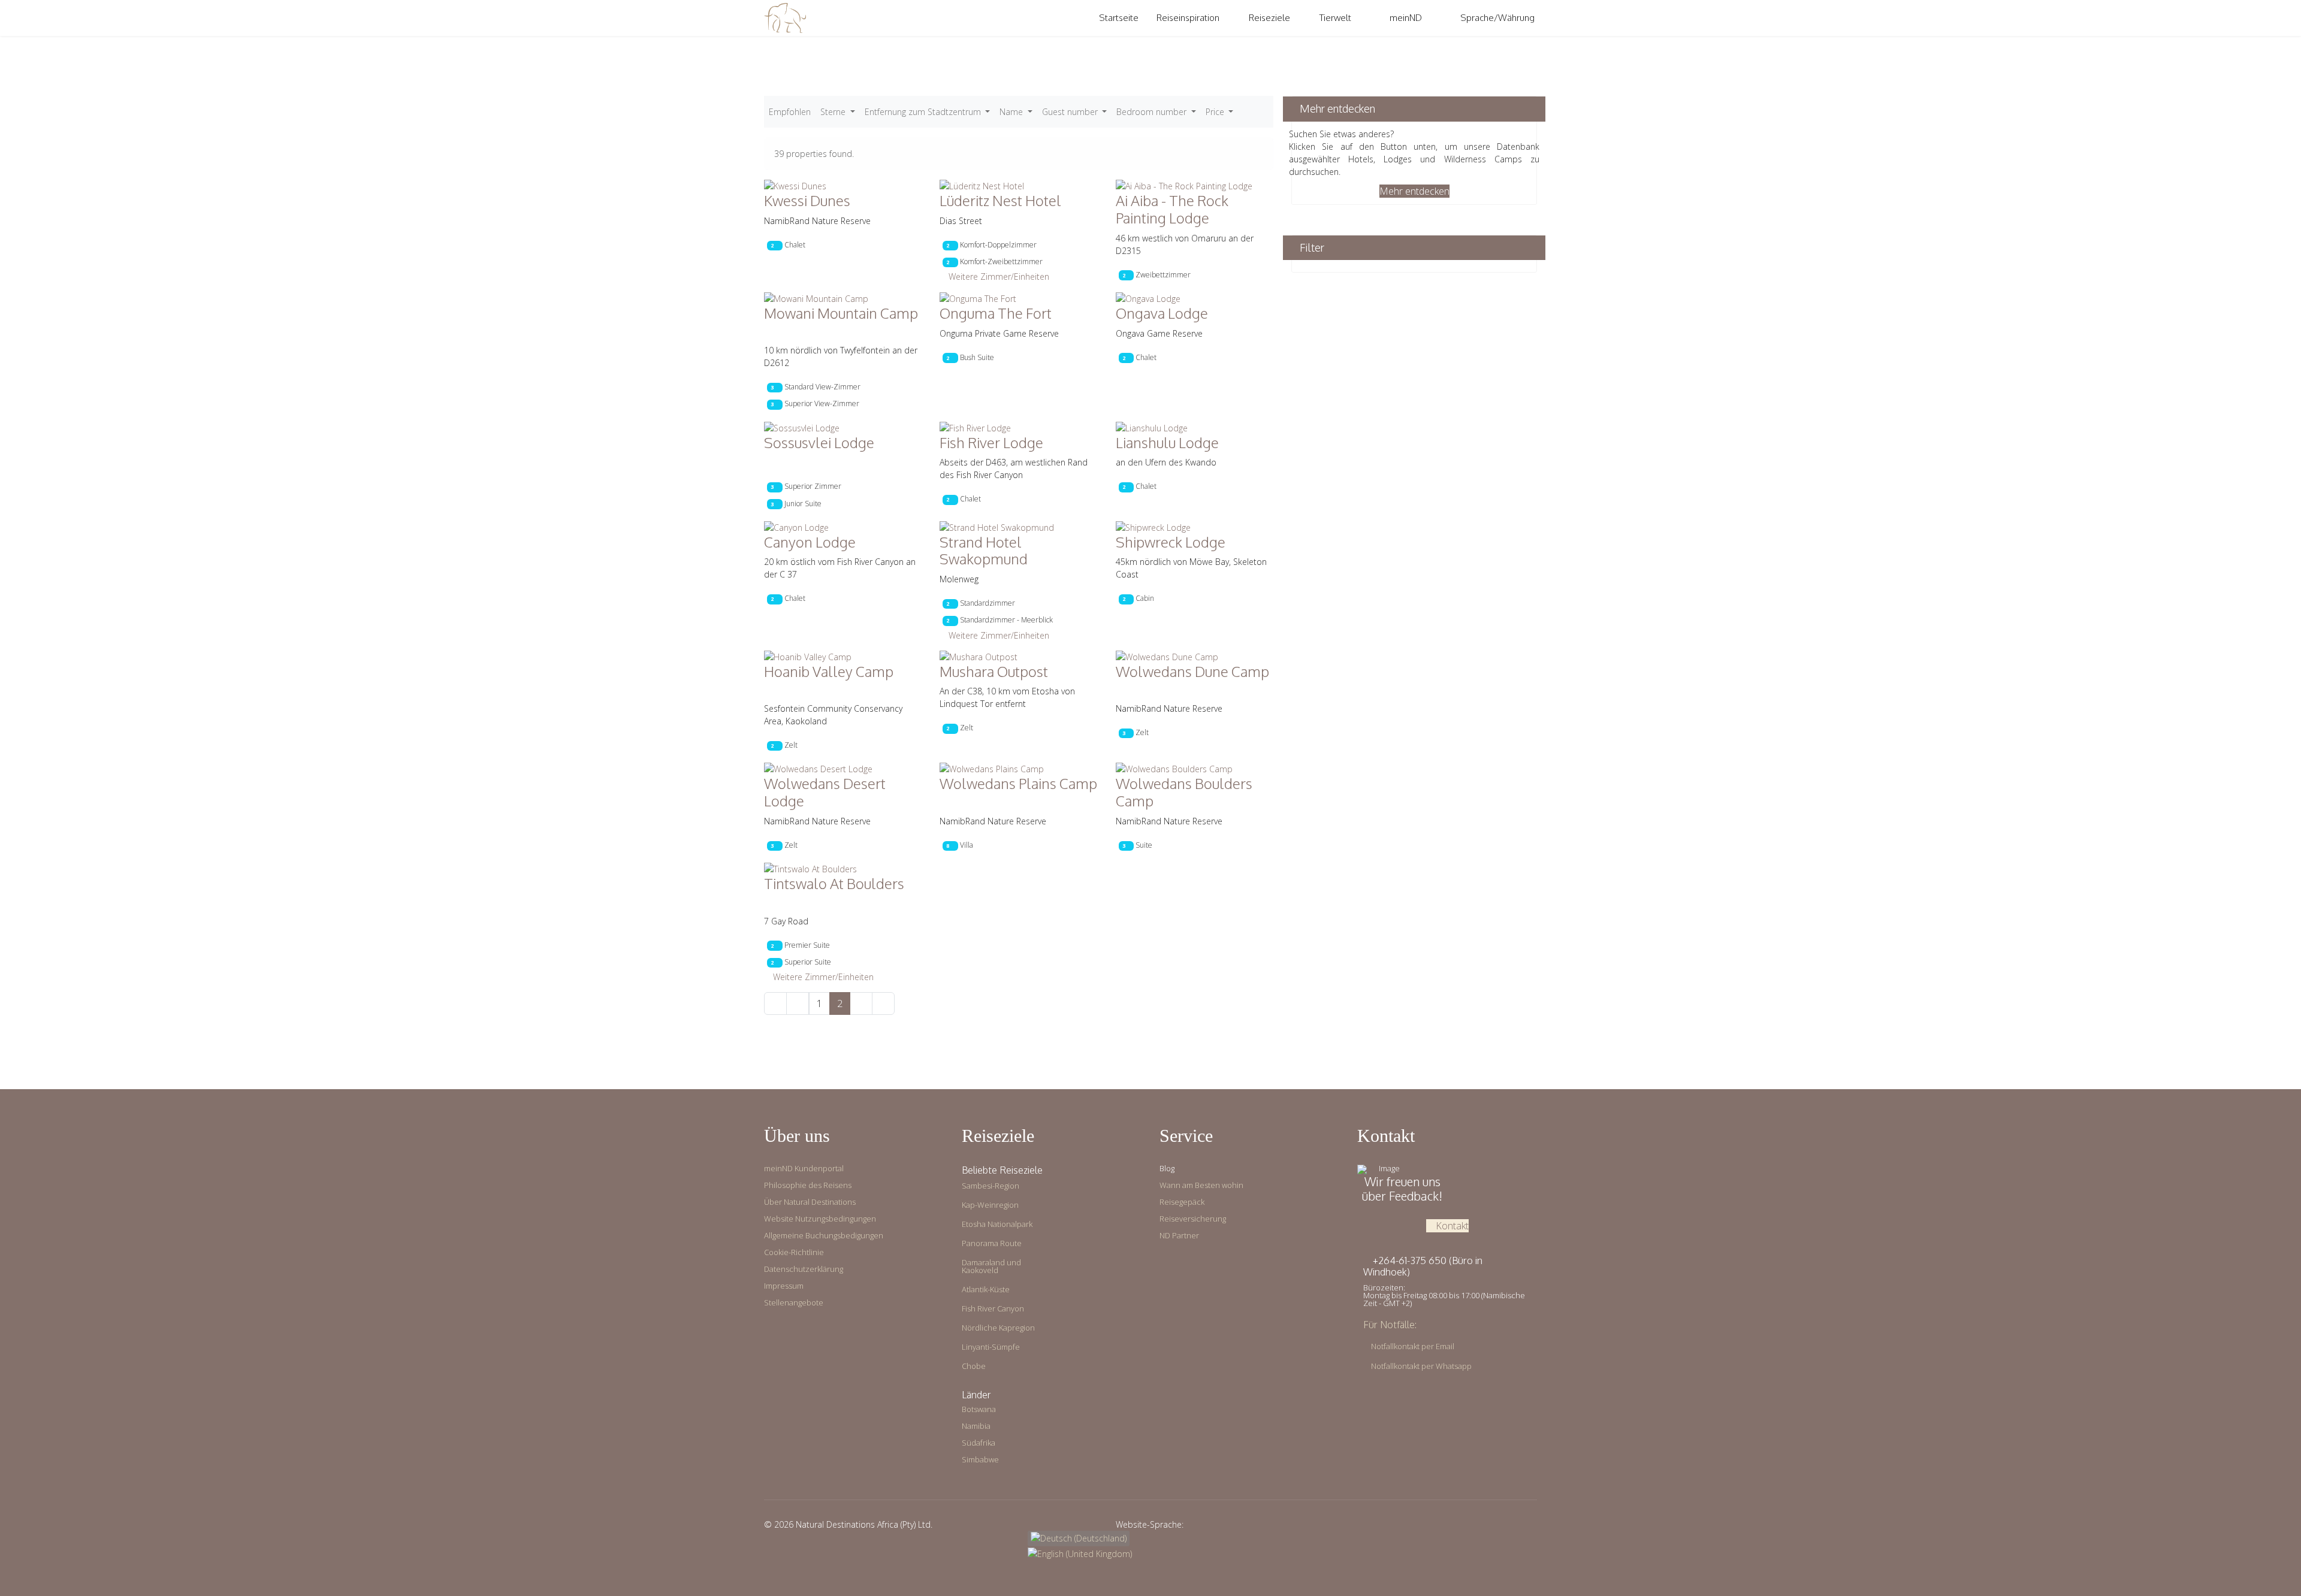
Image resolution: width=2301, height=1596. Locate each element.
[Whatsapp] (1534, 1524)
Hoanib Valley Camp (830, 671)
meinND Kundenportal (804, 1169)
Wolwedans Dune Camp (1192, 671)
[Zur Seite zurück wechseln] (798, 1003)
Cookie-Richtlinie (794, 1252)
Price (1216, 112)
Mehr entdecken (1414, 191)
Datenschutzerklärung (804, 1269)
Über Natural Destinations (810, 1202)
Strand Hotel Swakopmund (985, 551)
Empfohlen (790, 112)
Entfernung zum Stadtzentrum (924, 112)
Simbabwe (980, 1460)
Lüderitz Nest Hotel (1002, 200)
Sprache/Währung (1497, 18)
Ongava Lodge (1163, 313)
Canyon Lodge (811, 542)
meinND (1405, 18)
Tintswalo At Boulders (836, 883)
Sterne (834, 112)
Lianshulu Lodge (1169, 442)
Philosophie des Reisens (808, 1185)
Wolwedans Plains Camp (1018, 783)
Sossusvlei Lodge (821, 442)
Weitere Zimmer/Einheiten (998, 276)
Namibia (976, 1426)
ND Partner (1179, 1236)
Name (1012, 112)
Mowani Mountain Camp (841, 313)
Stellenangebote (794, 1303)
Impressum (784, 1286)
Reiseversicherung (1193, 1219)
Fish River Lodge (993, 442)
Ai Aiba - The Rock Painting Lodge (1172, 209)
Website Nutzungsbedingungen (820, 1219)
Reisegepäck (1182, 1202)
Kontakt (1451, 1226)
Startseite (1119, 18)
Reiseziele (1269, 18)
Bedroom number (1153, 112)
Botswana (979, 1409)
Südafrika (979, 1443)
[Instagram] (1515, 1524)
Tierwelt (1335, 18)
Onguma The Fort (997, 313)
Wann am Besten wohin (1201, 1185)
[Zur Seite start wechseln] (775, 1003)
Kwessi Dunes (809, 200)
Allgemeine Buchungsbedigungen (824, 1236)
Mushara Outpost (995, 671)
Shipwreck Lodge (1172, 542)
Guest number (1071, 112)
